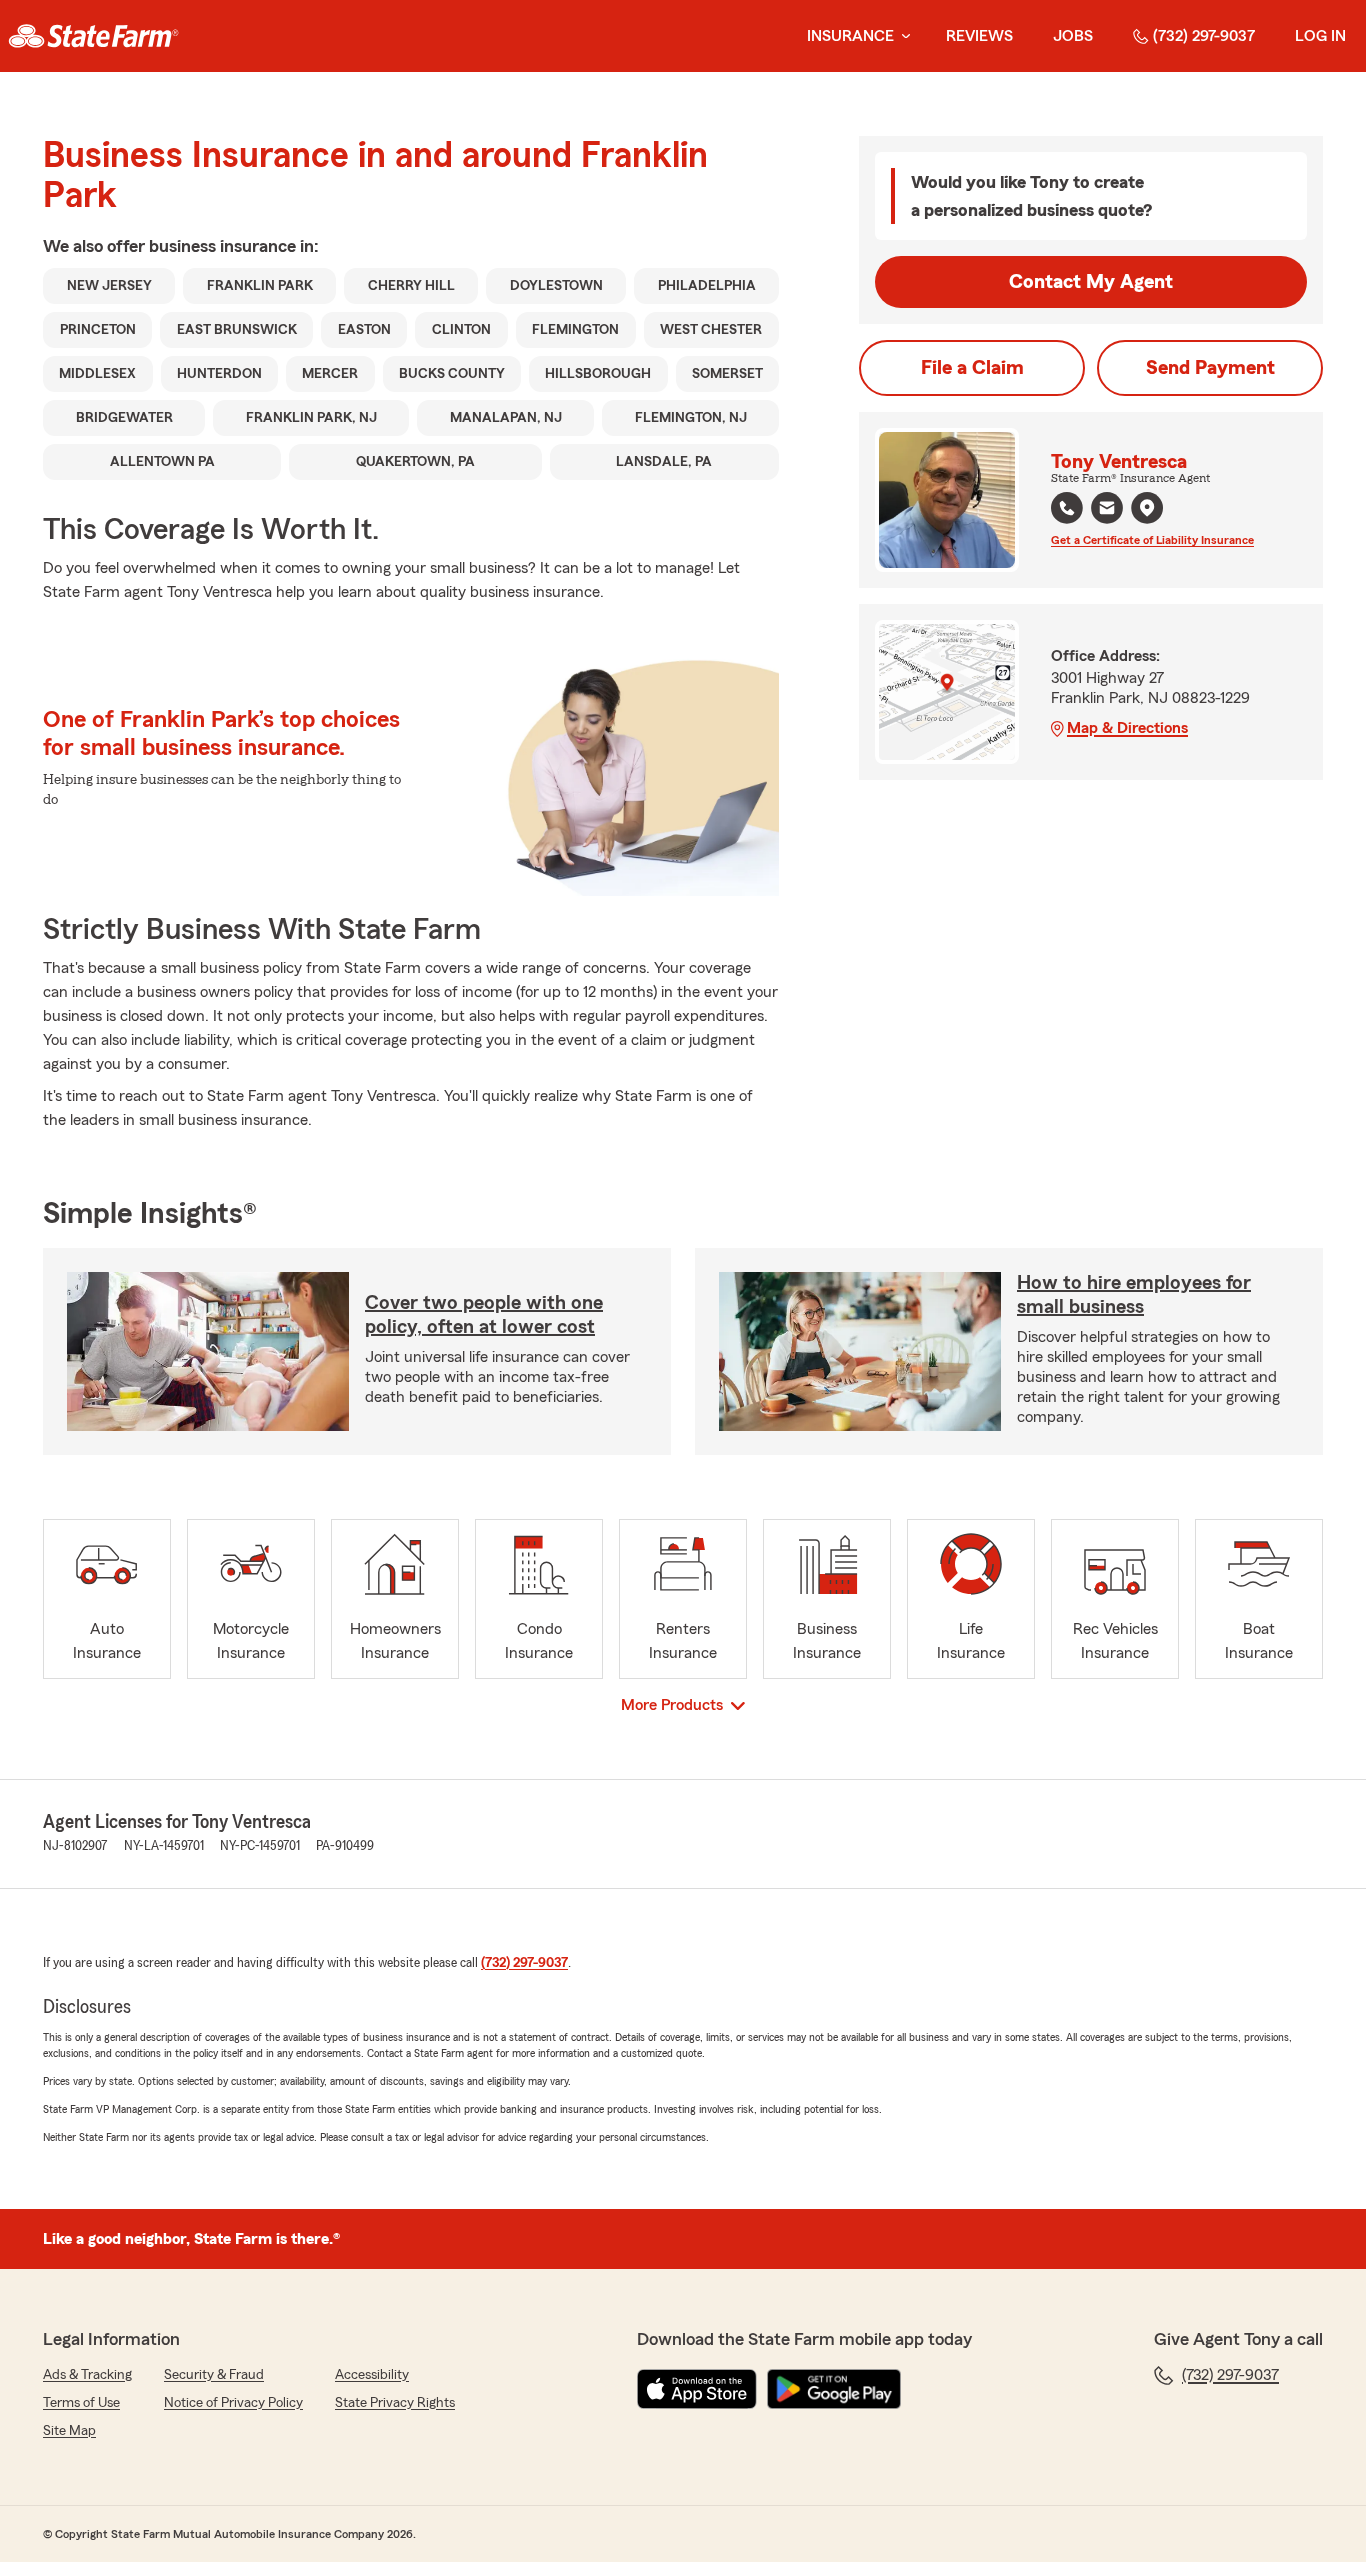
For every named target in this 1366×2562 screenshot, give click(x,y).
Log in (1320, 36)
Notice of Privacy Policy (233, 2403)
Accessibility (372, 2375)
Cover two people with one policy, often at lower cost (484, 1315)
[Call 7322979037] (1067, 508)
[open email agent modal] (1107, 510)
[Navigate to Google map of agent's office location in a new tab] (1147, 508)
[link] (93, 36)
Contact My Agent (1091, 282)
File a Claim (972, 368)
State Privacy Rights (395, 2403)
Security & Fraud (214, 2375)
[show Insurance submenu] (902, 36)
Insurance (850, 36)
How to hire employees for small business (1134, 1295)
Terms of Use (81, 2403)
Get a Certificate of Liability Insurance (1152, 540)
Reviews (979, 36)
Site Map (69, 2431)
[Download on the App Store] (697, 2389)
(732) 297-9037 (1204, 36)
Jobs (1073, 36)
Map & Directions (1127, 728)
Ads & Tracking (87, 2375)
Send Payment (1210, 368)
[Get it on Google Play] (834, 2389)
